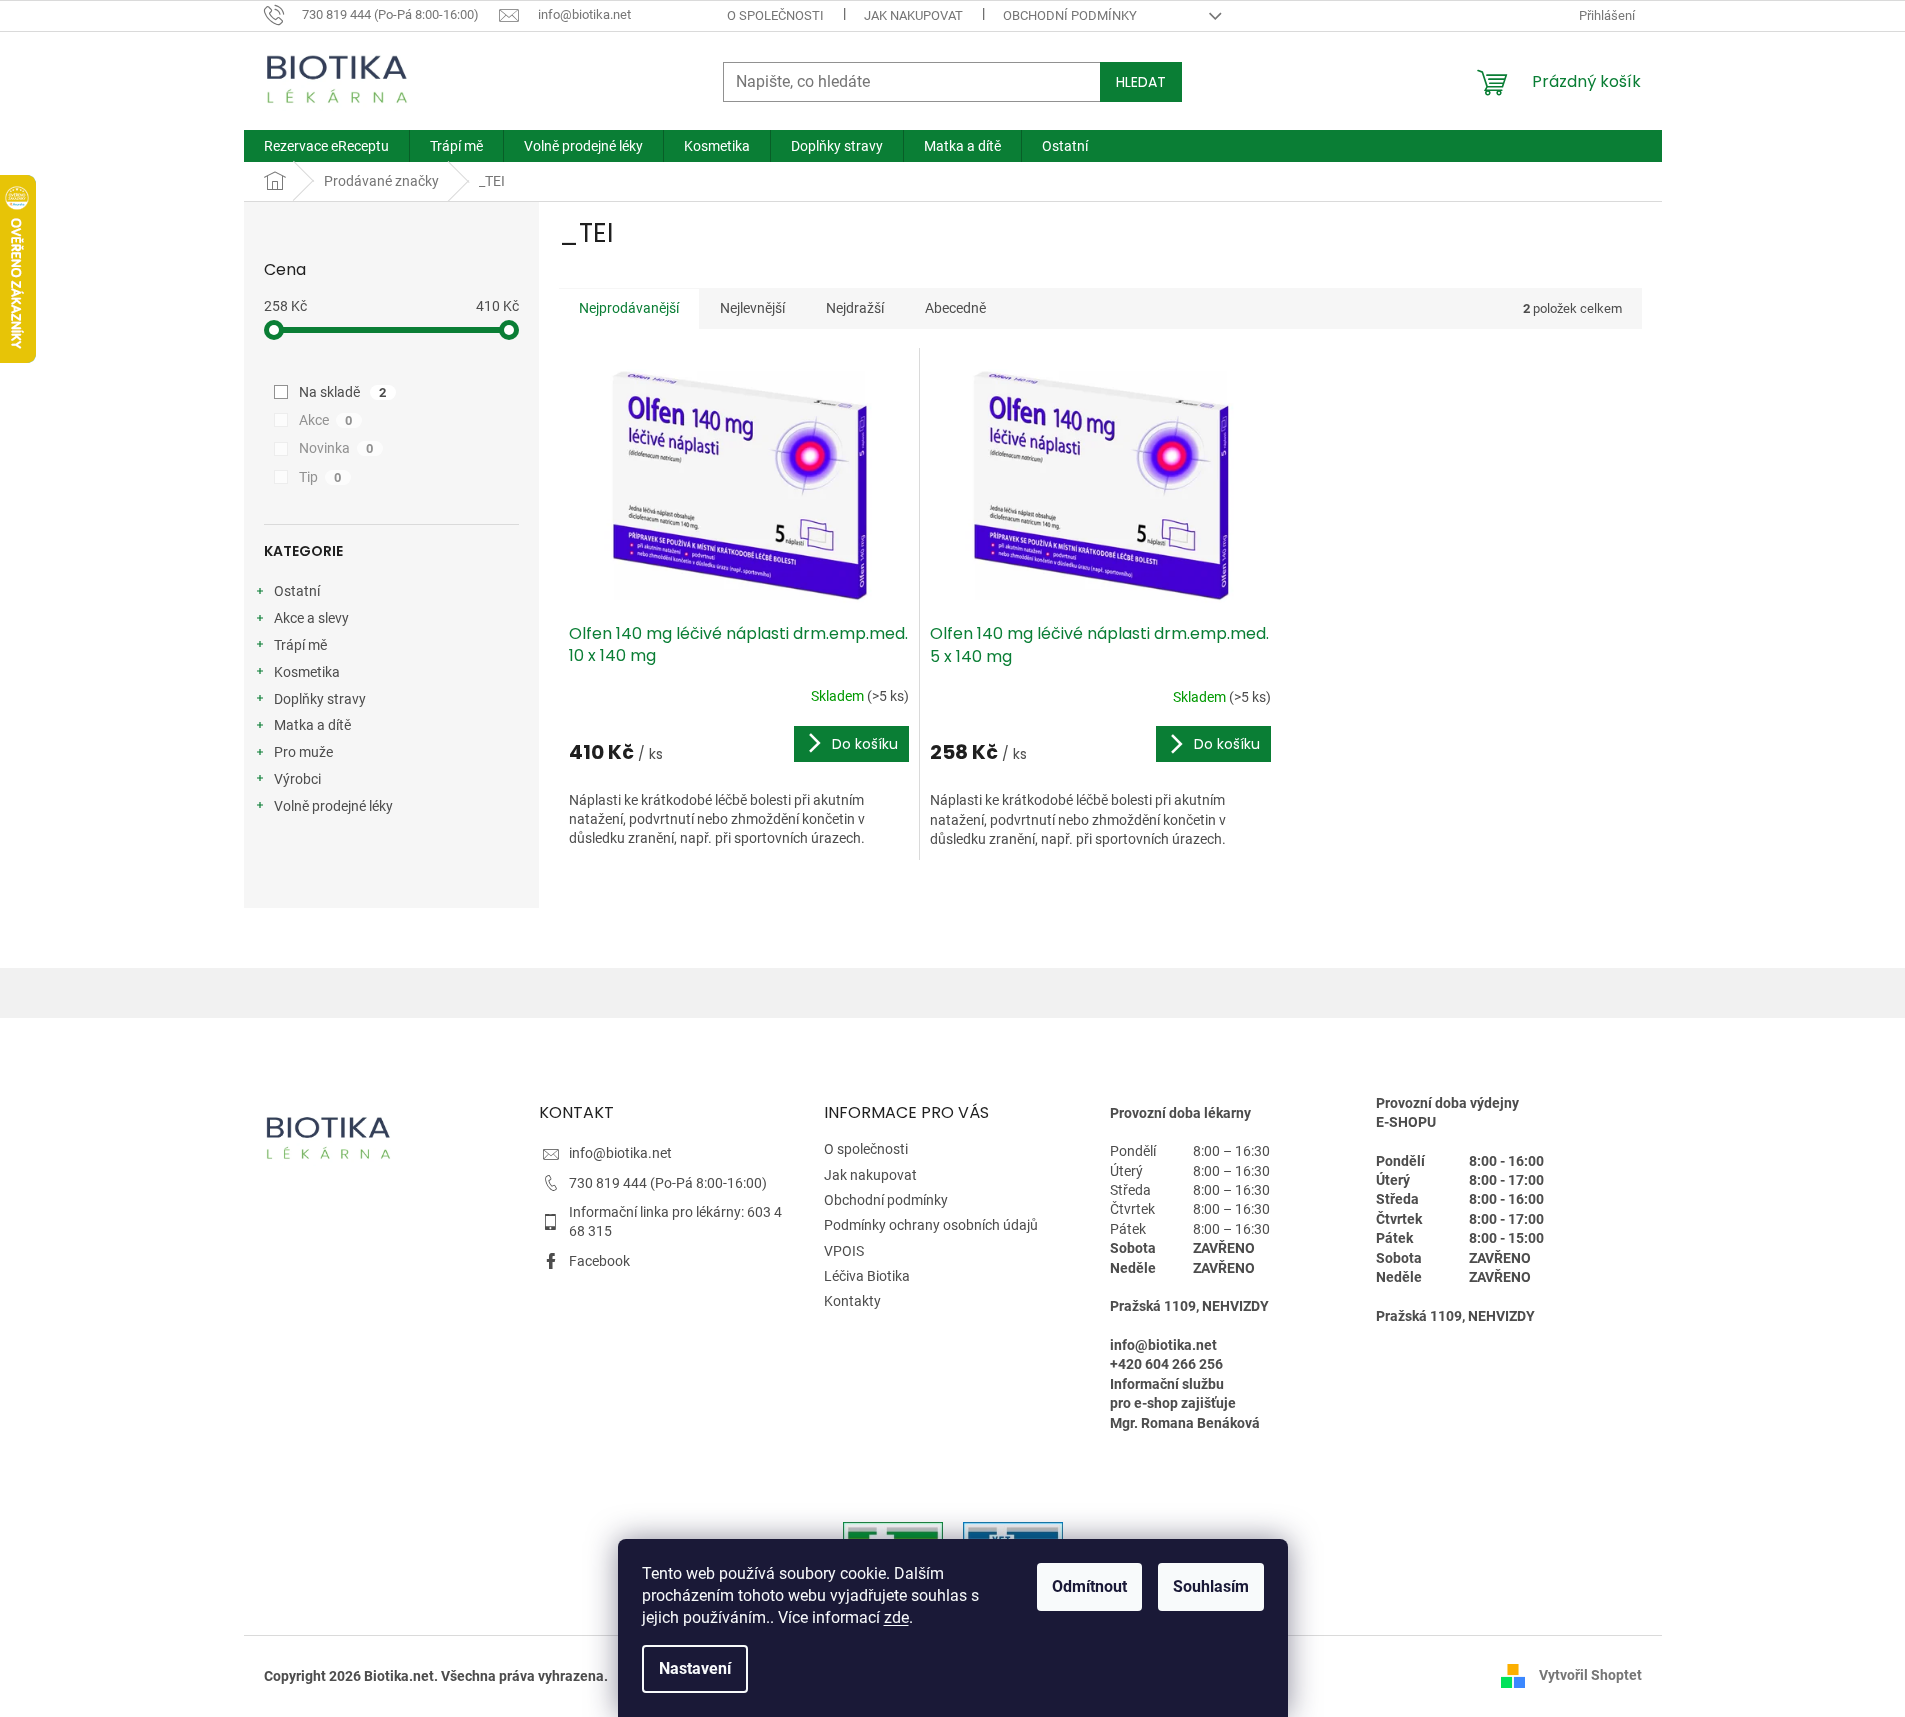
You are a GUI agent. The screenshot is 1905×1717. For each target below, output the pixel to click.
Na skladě (343, 392)
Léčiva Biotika (867, 1276)
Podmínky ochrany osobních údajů (931, 1225)
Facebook (599, 1261)
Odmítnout (1089, 1586)
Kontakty (852, 1301)
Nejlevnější (752, 308)
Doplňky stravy (320, 699)
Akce (326, 420)
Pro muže (303, 752)
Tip (320, 477)
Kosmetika (307, 672)
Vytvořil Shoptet (1590, 1675)
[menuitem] (326, 146)
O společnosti (775, 15)
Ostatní (297, 591)
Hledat (1141, 82)
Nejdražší (855, 308)
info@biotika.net (620, 1153)
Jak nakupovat (913, 15)
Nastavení (695, 1668)
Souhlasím (1211, 1586)
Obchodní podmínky (1070, 15)
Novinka (336, 448)
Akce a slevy (311, 618)
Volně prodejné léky (333, 806)
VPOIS (844, 1251)
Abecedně (955, 308)
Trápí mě (300, 645)
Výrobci (297, 779)
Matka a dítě (312, 725)
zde (896, 1617)
